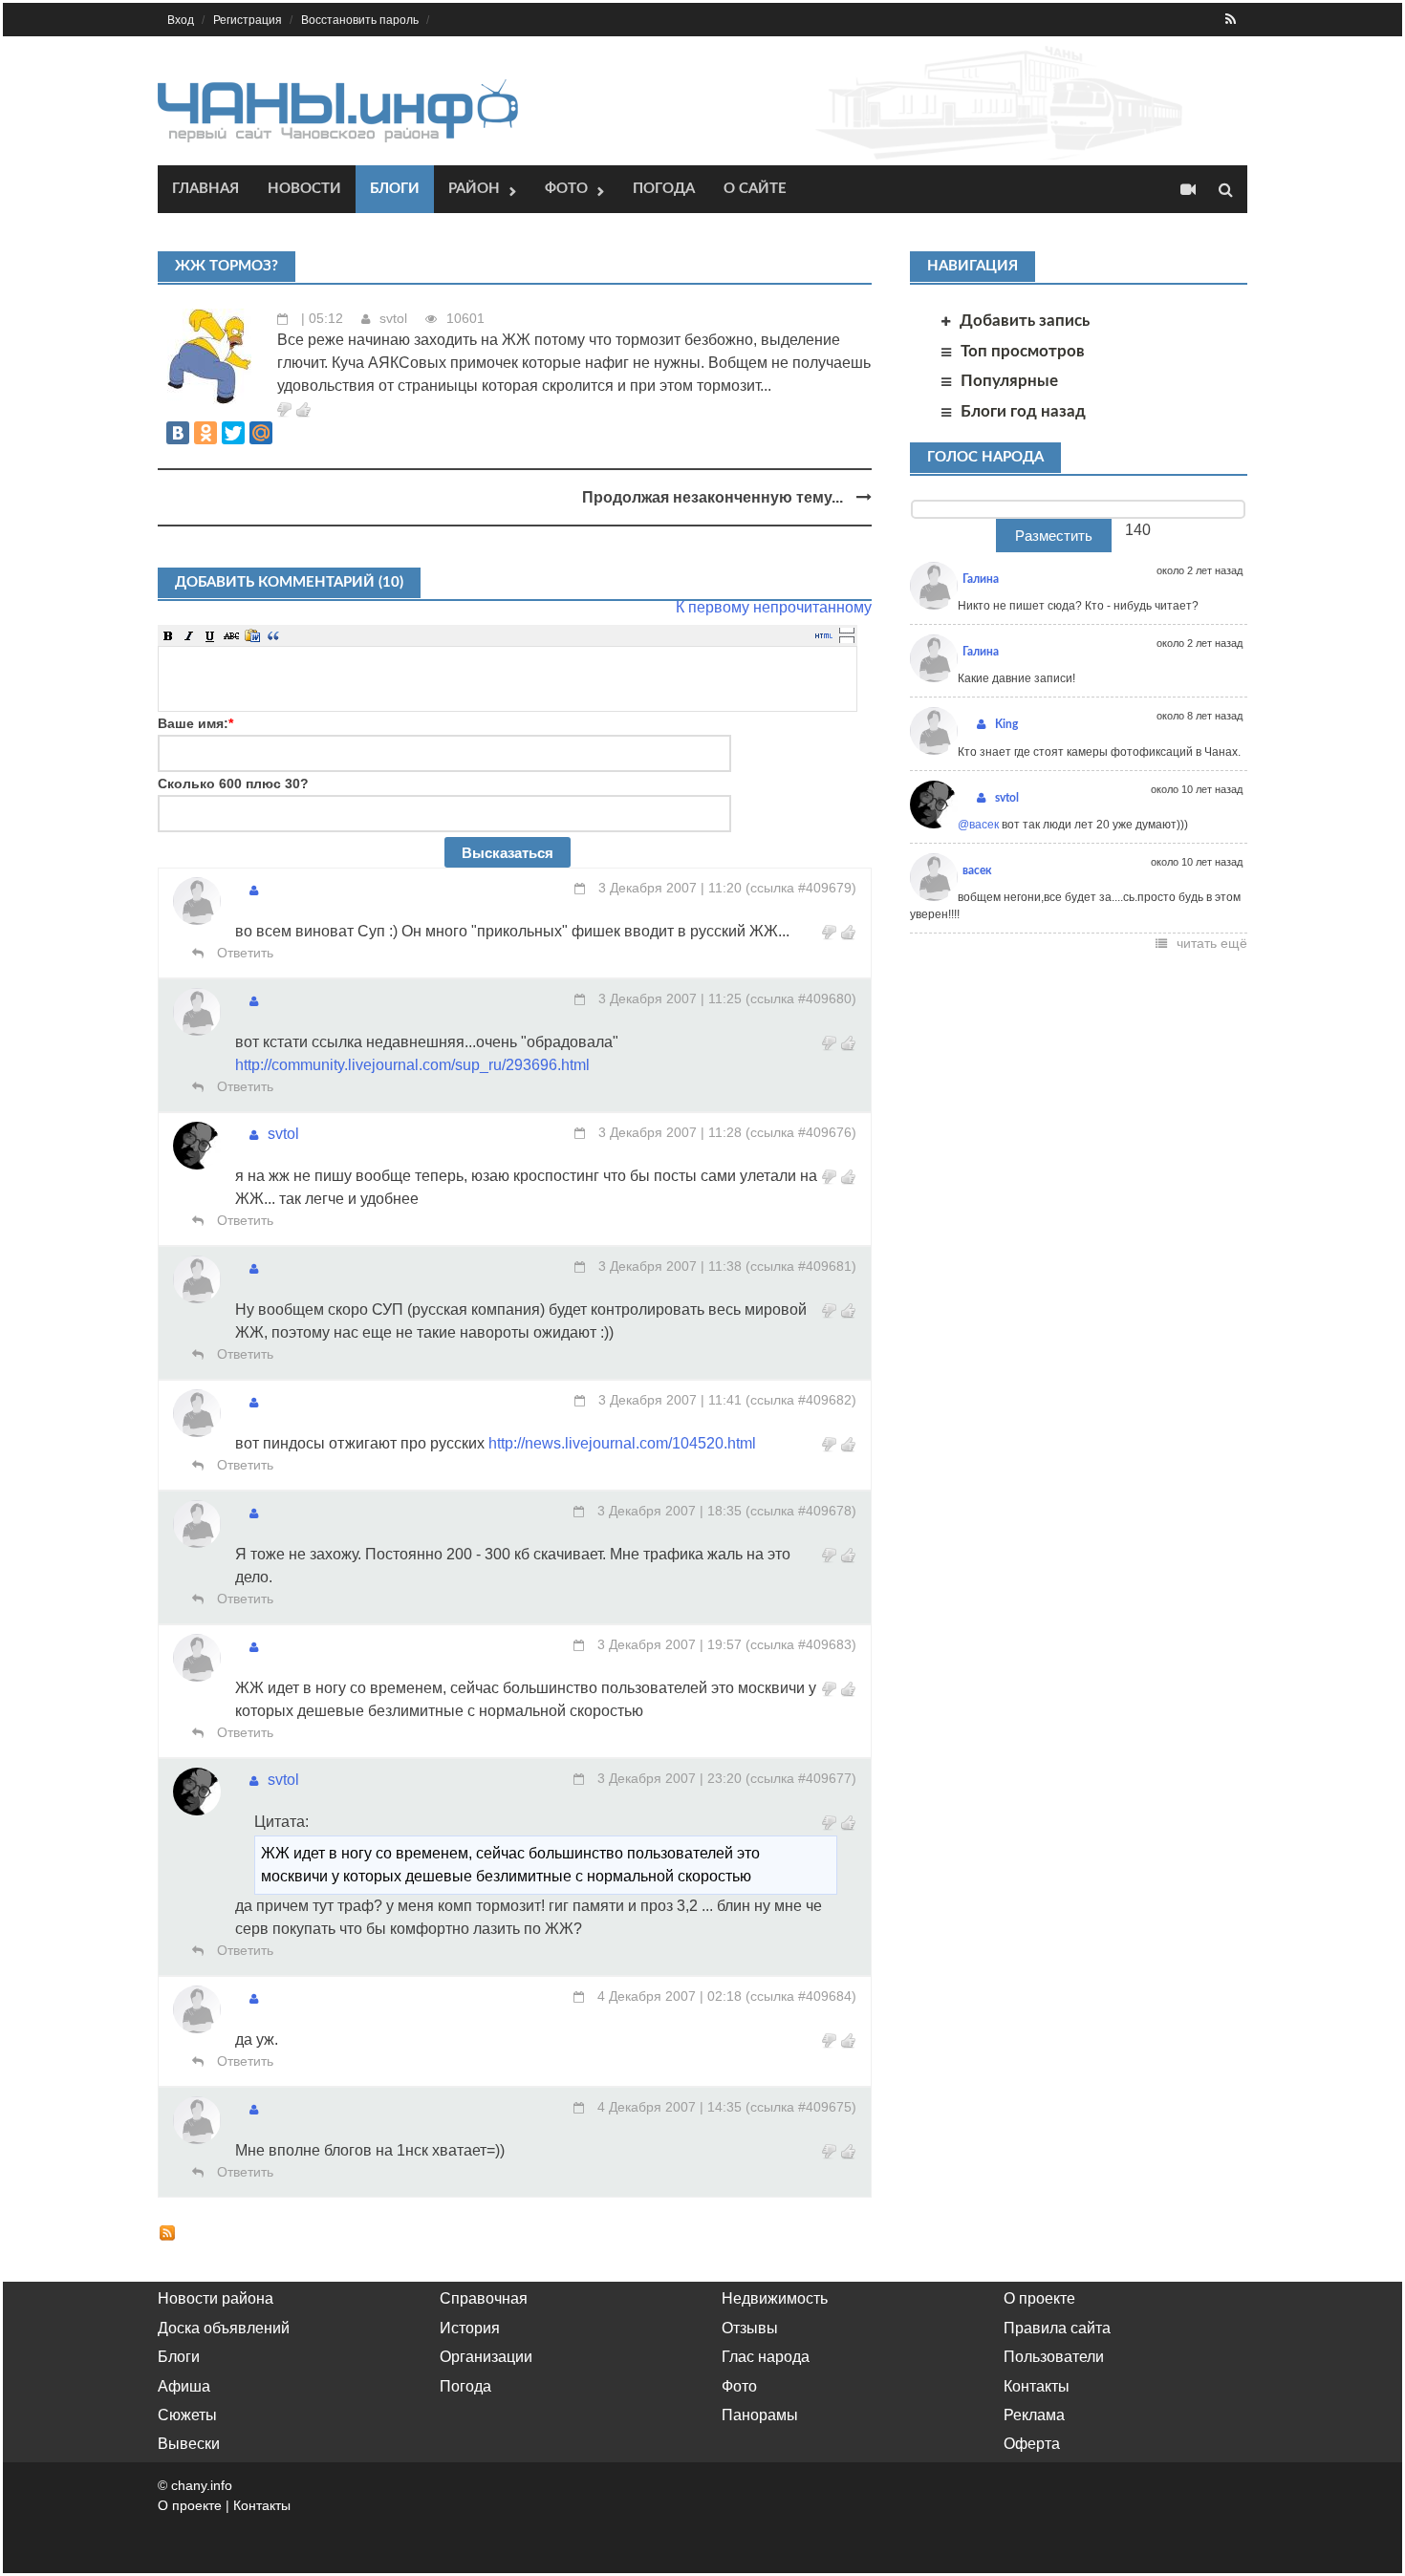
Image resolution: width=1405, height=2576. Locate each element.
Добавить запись (1025, 321)
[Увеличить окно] (847, 630)
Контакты (1037, 2386)
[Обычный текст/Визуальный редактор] (824, 635)
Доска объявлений (224, 2328)
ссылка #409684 (801, 1996)
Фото (566, 189)
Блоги (395, 189)
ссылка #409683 (801, 1644)
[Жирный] (168, 635)
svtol (393, 318)
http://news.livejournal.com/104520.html (622, 1443)
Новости (304, 189)
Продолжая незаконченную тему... (714, 497)
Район (474, 189)
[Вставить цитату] (273, 635)
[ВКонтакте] (178, 433)
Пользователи (1054, 2357)
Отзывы (750, 2328)
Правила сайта (1057, 2328)
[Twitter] (233, 433)
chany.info (202, 2485)
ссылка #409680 (801, 998)
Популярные (1009, 381)
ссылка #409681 (801, 1266)
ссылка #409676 (801, 1132)
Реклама (1034, 2415)
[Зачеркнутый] (231, 635)
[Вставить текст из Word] (252, 635)
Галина (981, 579)
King (1006, 724)
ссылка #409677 (801, 1778)
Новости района (216, 2298)
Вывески (189, 2444)
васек (977, 870)
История (470, 2328)
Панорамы (760, 2415)
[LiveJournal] (289, 433)
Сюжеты (187, 2415)
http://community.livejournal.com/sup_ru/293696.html (412, 1065)
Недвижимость (775, 2298)
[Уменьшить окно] (847, 639)
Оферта (1032, 2444)
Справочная (484, 2298)
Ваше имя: (195, 723)
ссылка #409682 (801, 1400)
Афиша (184, 2386)
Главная (205, 189)
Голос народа (985, 457)
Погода (664, 189)
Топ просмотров (1023, 351)
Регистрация (248, 20)
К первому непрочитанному (774, 607)
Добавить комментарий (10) (289, 582)
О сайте (755, 189)
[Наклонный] (189, 635)
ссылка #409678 (801, 1511)
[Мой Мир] (261, 433)
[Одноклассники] (205, 433)
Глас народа (766, 2357)
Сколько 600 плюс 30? (233, 784)
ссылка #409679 (801, 888)
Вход (181, 20)
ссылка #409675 (801, 2107)
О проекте (1039, 2298)
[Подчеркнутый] (210, 635)
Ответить (243, 953)
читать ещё (1212, 943)
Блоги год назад (1023, 411)
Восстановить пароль (360, 20)
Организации (486, 2357)
